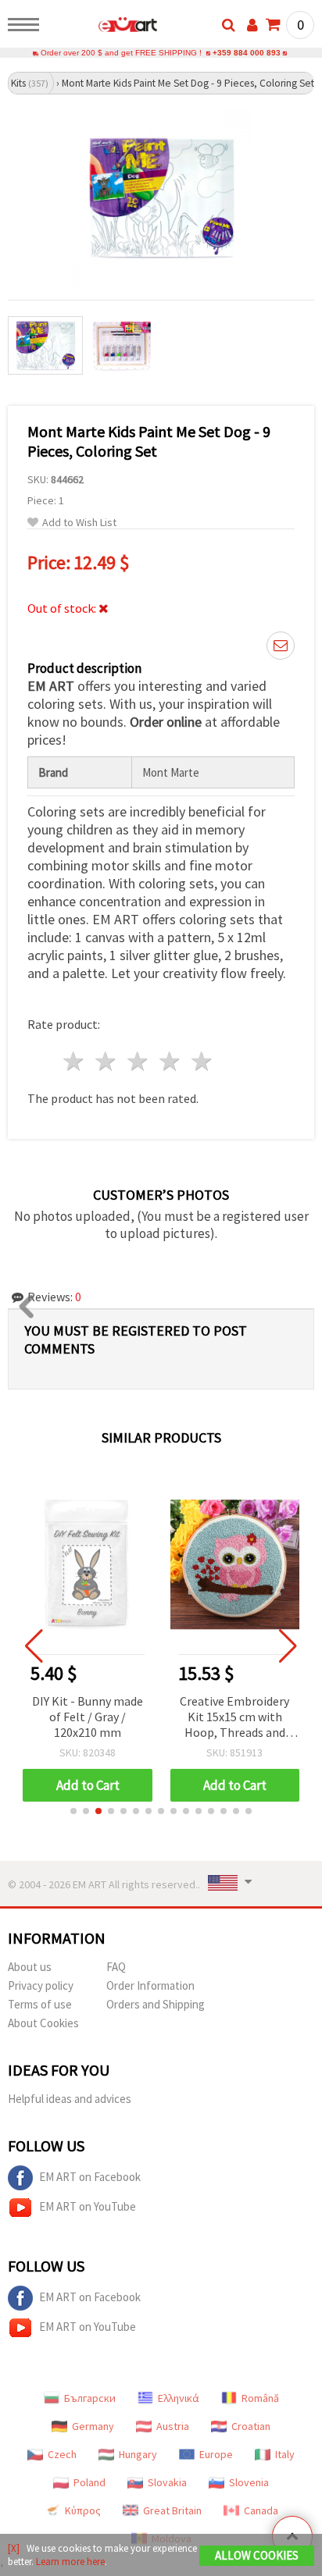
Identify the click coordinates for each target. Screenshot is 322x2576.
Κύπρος (83, 2510)
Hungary (138, 2454)
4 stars (170, 1061)
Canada (261, 2510)
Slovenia (249, 2482)
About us (30, 1967)
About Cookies (43, 2023)
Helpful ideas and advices (70, 2099)
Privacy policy (41, 1985)
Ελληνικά (179, 2398)
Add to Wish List (79, 523)
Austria (173, 2426)
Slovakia (167, 2482)
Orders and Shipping (156, 2004)
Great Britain (172, 2510)
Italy (285, 2454)
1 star (75, 1061)
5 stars (202, 1061)
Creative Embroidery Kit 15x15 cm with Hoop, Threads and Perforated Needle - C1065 (234, 1718)
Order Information (150, 1985)
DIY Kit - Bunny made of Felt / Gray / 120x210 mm (88, 1717)
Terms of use (40, 2004)
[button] (73, 1811)
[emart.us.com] (103, 27)
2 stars (107, 1061)
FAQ (116, 1967)
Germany (93, 2426)
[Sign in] (252, 25)
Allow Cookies (257, 2555)
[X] (14, 2548)
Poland (89, 2482)
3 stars (139, 1061)
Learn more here (70, 2562)
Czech (62, 2454)
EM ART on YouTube (88, 2206)
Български (90, 2398)
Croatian (251, 2426)
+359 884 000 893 (247, 53)
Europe (216, 2454)
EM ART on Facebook (90, 2177)
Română (260, 2398)
